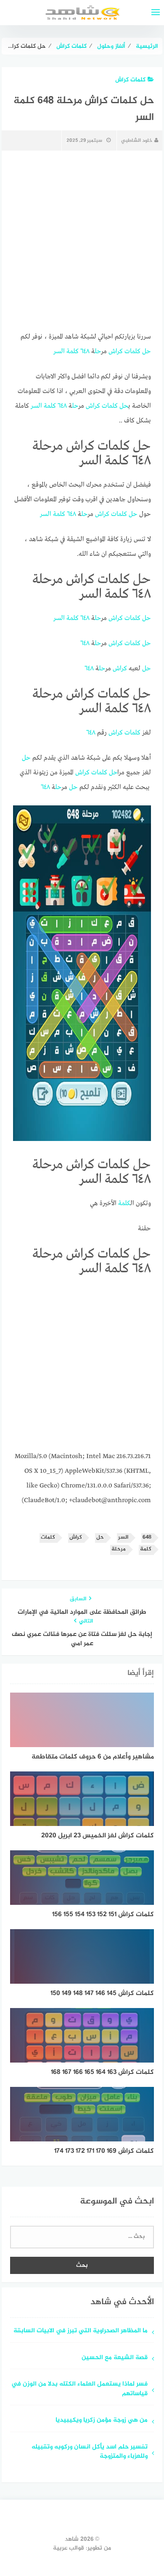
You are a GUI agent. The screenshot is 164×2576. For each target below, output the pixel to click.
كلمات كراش (130, 80)
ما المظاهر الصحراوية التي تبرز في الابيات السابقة (81, 2331)
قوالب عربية (69, 2548)
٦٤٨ (85, 352)
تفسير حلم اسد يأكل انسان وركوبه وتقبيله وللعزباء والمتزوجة (90, 2452)
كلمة (73, 352)
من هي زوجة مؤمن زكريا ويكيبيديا (102, 2421)
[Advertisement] (82, 1367)
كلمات (132, 352)
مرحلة (119, 1549)
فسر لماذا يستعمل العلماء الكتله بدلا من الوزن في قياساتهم (79, 2389)
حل (147, 352)
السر (59, 352)
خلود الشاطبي (137, 141)
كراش (116, 352)
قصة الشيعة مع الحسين (115, 2358)
